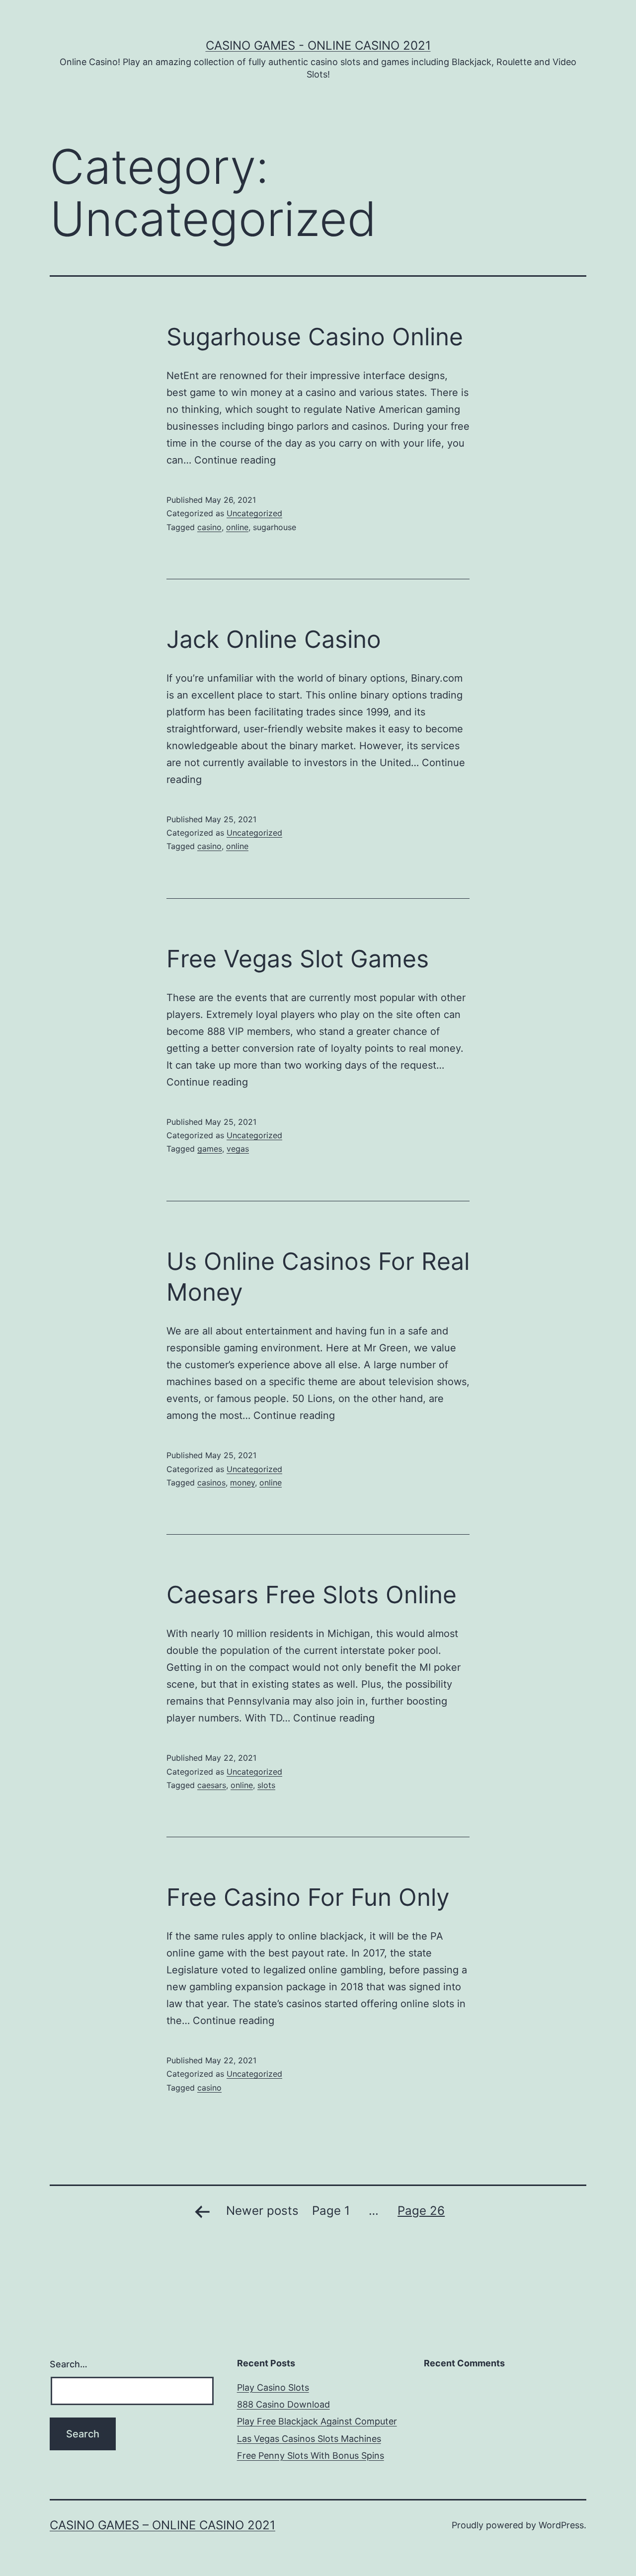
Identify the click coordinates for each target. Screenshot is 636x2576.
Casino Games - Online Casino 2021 (318, 45)
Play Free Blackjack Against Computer (317, 2421)
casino (209, 527)
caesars (212, 1785)
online (237, 527)
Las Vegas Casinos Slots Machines (309, 2439)
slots (266, 1785)
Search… (69, 2364)
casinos (211, 1483)
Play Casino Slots (273, 2387)
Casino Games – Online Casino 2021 (162, 2525)
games (210, 1149)
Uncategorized (254, 513)
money (242, 1483)
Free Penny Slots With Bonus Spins (311, 2456)
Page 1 (331, 2211)
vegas (238, 1149)
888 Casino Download (283, 2404)
